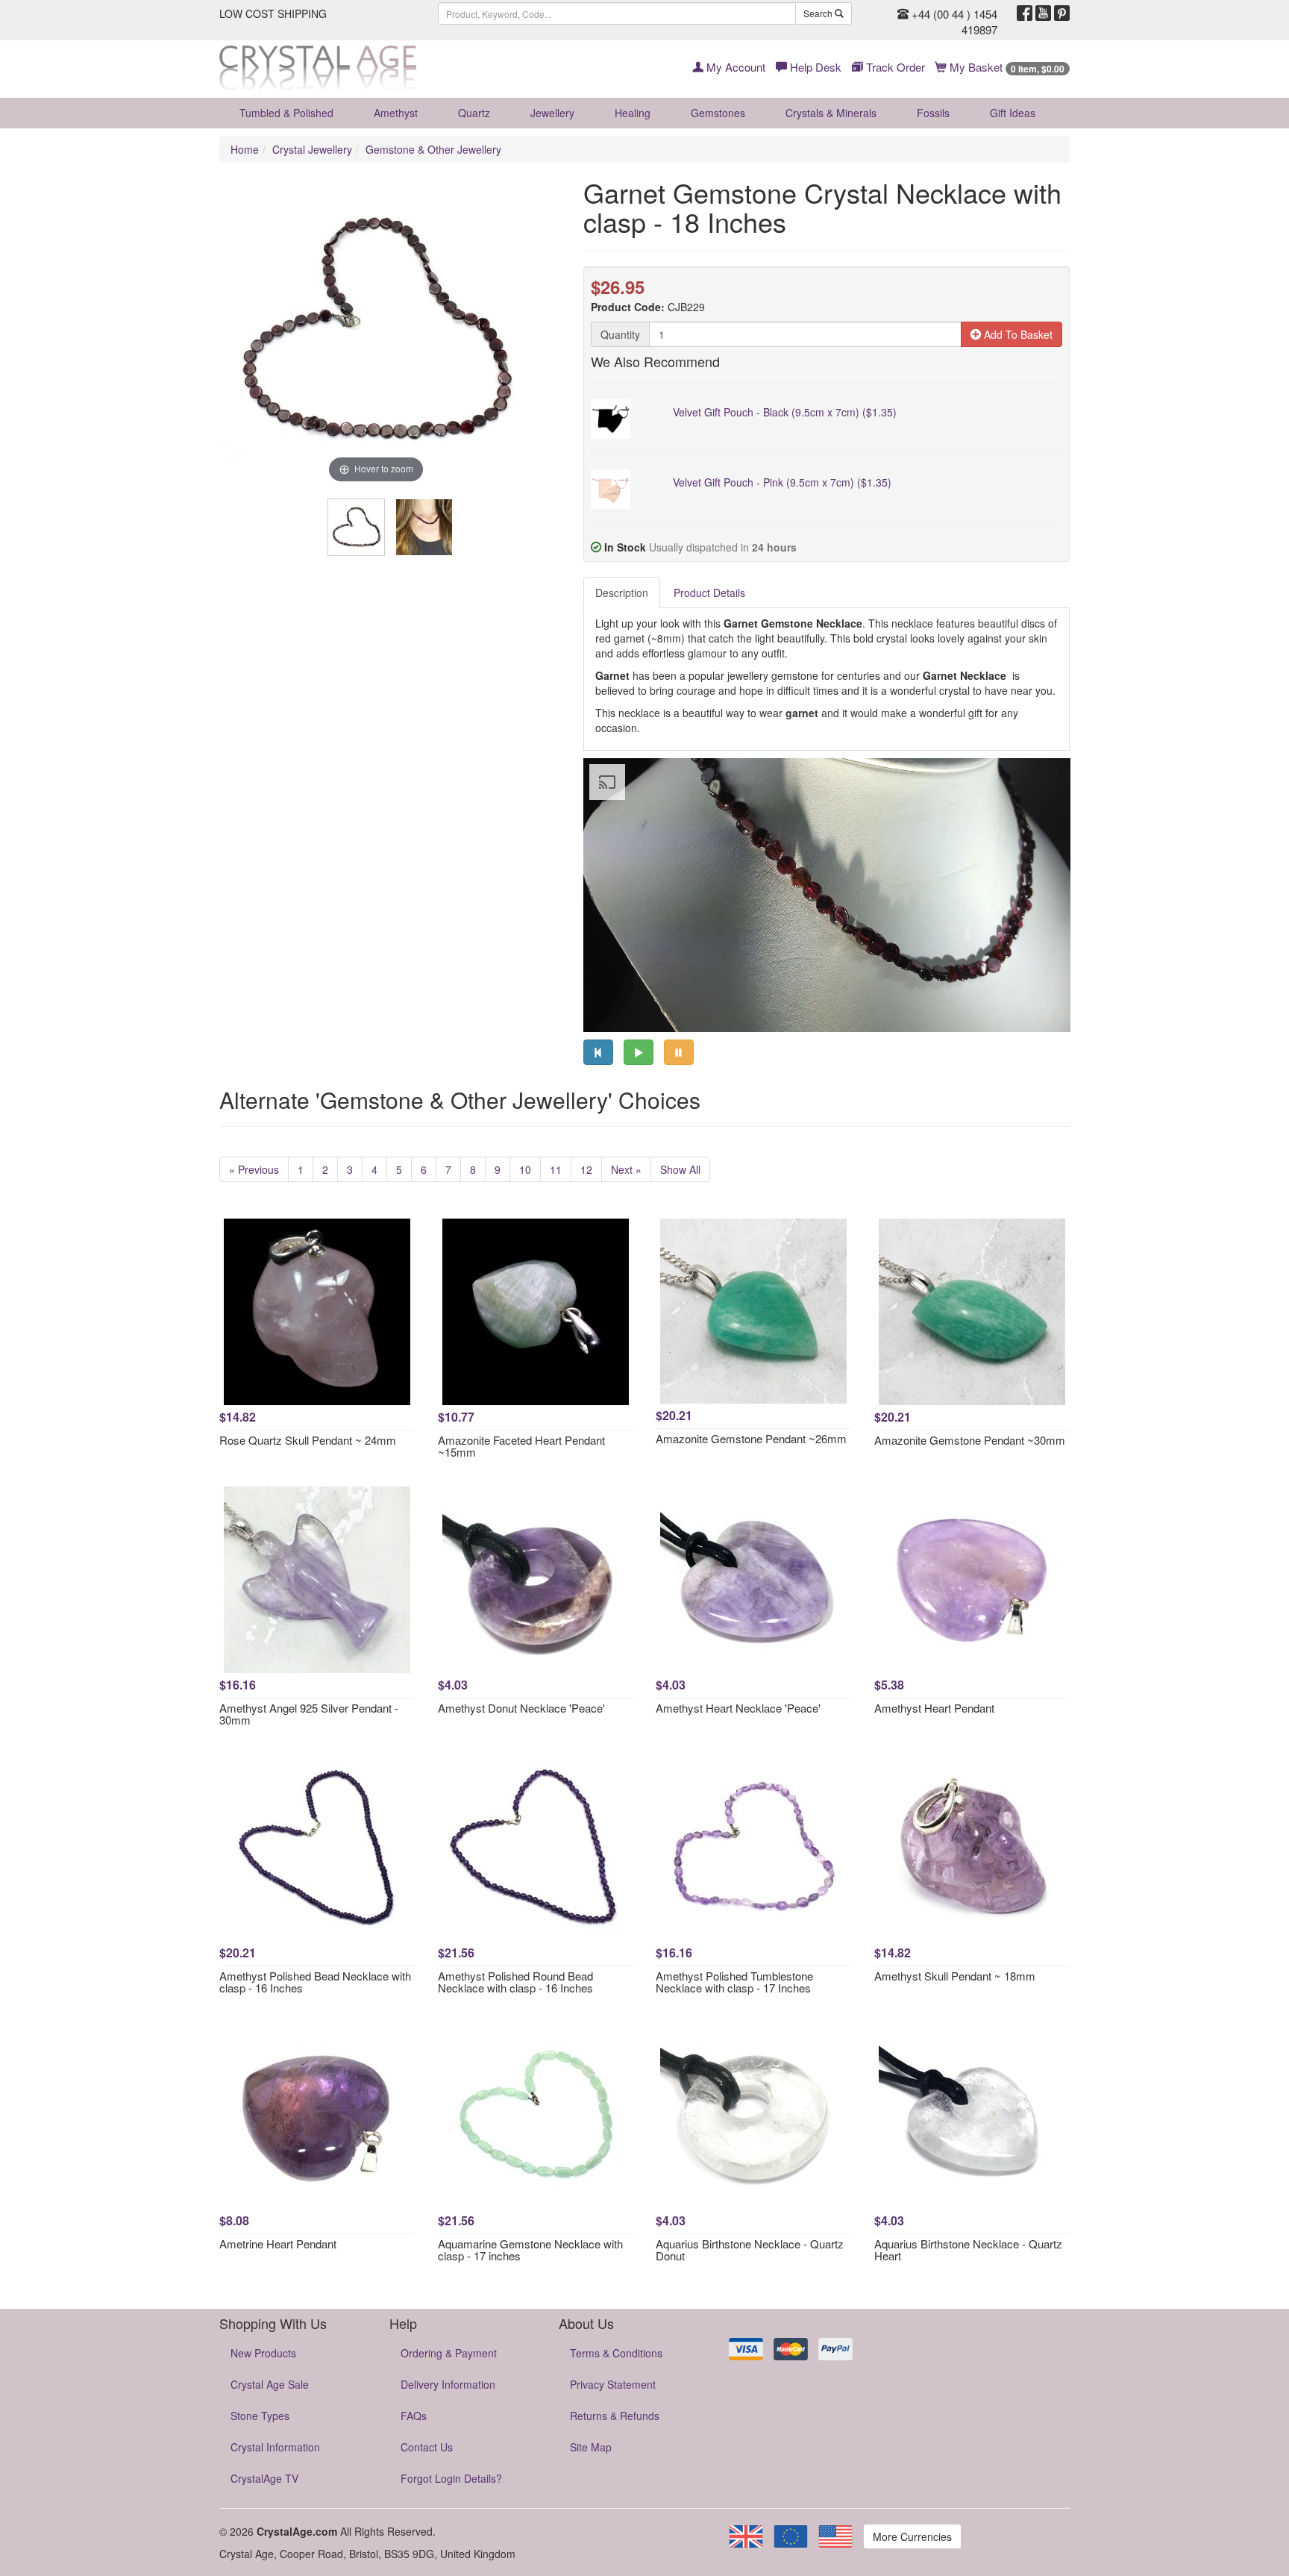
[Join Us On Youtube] (1043, 13)
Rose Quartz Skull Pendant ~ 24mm (308, 1440)
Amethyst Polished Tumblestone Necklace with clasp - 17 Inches (734, 1982)
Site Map (591, 2447)
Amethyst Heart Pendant (934, 1708)
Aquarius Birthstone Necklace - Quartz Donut (750, 2250)
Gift (1013, 113)
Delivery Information (448, 2384)
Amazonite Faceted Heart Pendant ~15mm (521, 1446)
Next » (626, 1169)
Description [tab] (622, 593)
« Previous (254, 1169)
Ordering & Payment (449, 2353)
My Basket (1006, 67)
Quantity (620, 334)
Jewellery (552, 113)
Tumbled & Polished (286, 113)
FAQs (414, 2416)
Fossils (933, 113)
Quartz (474, 113)
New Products (263, 2353)
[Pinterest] (1062, 13)
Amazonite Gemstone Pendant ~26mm (751, 1438)
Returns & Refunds (615, 2416)
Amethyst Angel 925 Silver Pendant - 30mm (309, 1714)
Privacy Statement (613, 2384)
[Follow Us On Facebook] (1025, 13)
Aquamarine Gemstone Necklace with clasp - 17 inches (530, 2250)
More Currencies (912, 2536)
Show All (680, 1169)
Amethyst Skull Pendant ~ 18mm (955, 1976)
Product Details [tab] (709, 593)
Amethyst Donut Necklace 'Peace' (521, 1708)
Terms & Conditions (616, 2353)
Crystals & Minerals (831, 113)
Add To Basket (1017, 334)
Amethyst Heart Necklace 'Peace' (738, 1708)
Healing (633, 113)
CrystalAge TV (264, 2478)
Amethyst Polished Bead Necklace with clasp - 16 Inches (315, 1982)
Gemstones (718, 113)
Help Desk (814, 67)
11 (556, 1169)
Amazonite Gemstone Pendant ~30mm (970, 1440)
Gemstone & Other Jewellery (433, 149)
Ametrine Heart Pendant (278, 2244)
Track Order (894, 67)
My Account (734, 67)
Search (819, 13)
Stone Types (260, 2416)
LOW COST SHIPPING (273, 13)
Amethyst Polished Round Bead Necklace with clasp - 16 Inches (515, 1982)
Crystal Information (275, 2447)
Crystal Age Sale (270, 2384)
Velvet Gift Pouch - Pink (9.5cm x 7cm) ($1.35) (782, 482)
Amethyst (396, 113)
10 (525, 1169)
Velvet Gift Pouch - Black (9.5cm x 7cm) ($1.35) (785, 412)
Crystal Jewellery (312, 149)
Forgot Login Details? (451, 2478)
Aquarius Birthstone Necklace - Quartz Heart (968, 2250)
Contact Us (427, 2447)
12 (586, 1169)
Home (245, 149)
